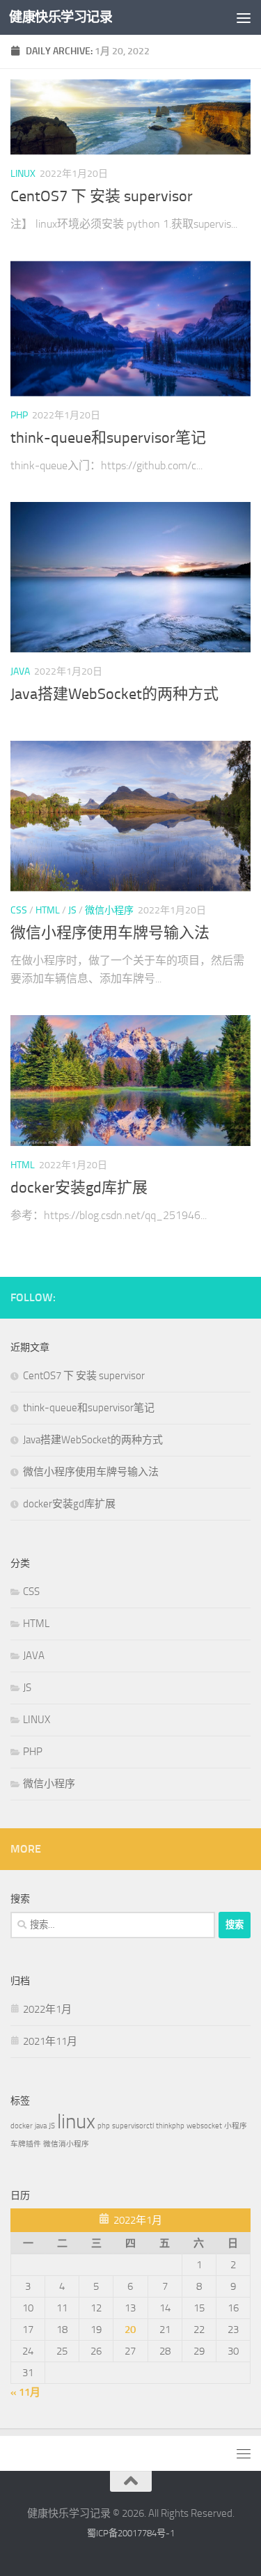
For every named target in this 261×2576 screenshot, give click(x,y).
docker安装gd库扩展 (79, 1188)
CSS (19, 910)
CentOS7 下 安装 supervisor (102, 196)
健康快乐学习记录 (61, 17)
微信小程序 (109, 910)
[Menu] (244, 17)
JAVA (20, 672)
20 (130, 2330)
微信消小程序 (66, 2144)
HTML (48, 910)
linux (76, 2122)
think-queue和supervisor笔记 (108, 438)
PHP (19, 415)
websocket (204, 2126)
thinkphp (170, 2126)
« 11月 (25, 2392)
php (104, 2126)
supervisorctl (133, 2126)
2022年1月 (47, 2009)
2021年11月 (50, 2041)
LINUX (23, 174)
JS (72, 910)
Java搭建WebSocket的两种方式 (114, 694)
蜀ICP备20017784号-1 (131, 2533)
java (41, 2126)
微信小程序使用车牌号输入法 (110, 933)
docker (22, 2126)
